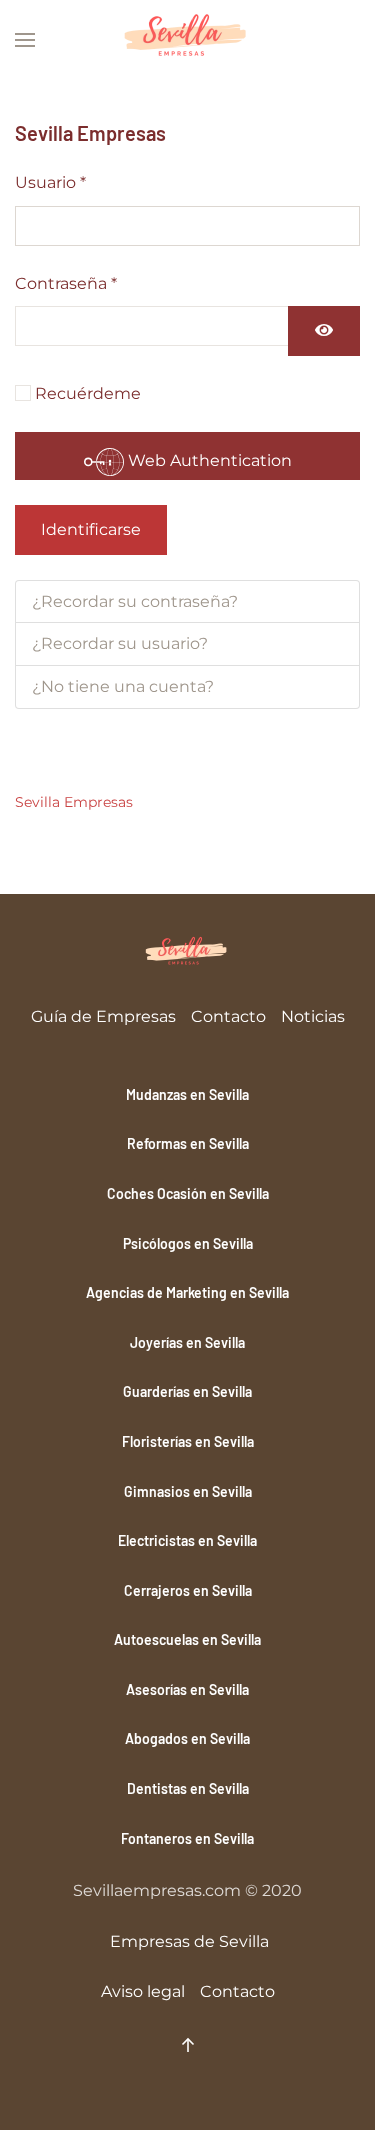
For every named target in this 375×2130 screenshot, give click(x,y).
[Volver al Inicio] (188, 40)
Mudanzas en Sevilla (187, 1094)
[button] (25, 40)
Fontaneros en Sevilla (187, 1838)
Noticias (313, 1016)
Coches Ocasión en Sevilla (188, 1193)
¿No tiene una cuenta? (123, 686)
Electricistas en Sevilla (187, 1540)
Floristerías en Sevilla (188, 1441)
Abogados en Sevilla (187, 1738)
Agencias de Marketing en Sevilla (187, 1292)
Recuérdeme (88, 393)
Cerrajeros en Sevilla (188, 1590)
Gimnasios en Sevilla (188, 1491)
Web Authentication (208, 460)
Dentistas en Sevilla (188, 1788)
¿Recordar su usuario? (120, 643)
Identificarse (91, 529)
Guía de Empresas (103, 1016)
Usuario (50, 182)
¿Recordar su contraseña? (135, 601)
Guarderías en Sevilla (187, 1391)
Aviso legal (143, 1991)
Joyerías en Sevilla (187, 1342)
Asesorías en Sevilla (187, 1689)
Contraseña (66, 283)
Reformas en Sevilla (188, 1143)
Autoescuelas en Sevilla (187, 1639)
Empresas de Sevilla (189, 1941)
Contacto (228, 1016)
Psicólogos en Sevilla (188, 1243)
